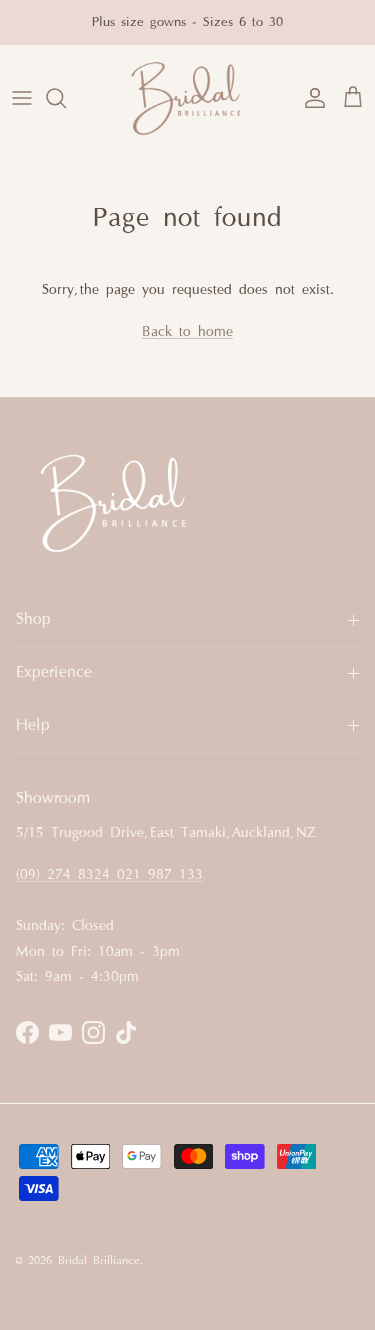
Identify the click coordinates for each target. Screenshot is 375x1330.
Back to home (187, 332)
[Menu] (22, 98)
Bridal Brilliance (99, 1261)
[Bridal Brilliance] (188, 98)
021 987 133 (160, 875)
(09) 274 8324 (66, 875)
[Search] (66, 98)
